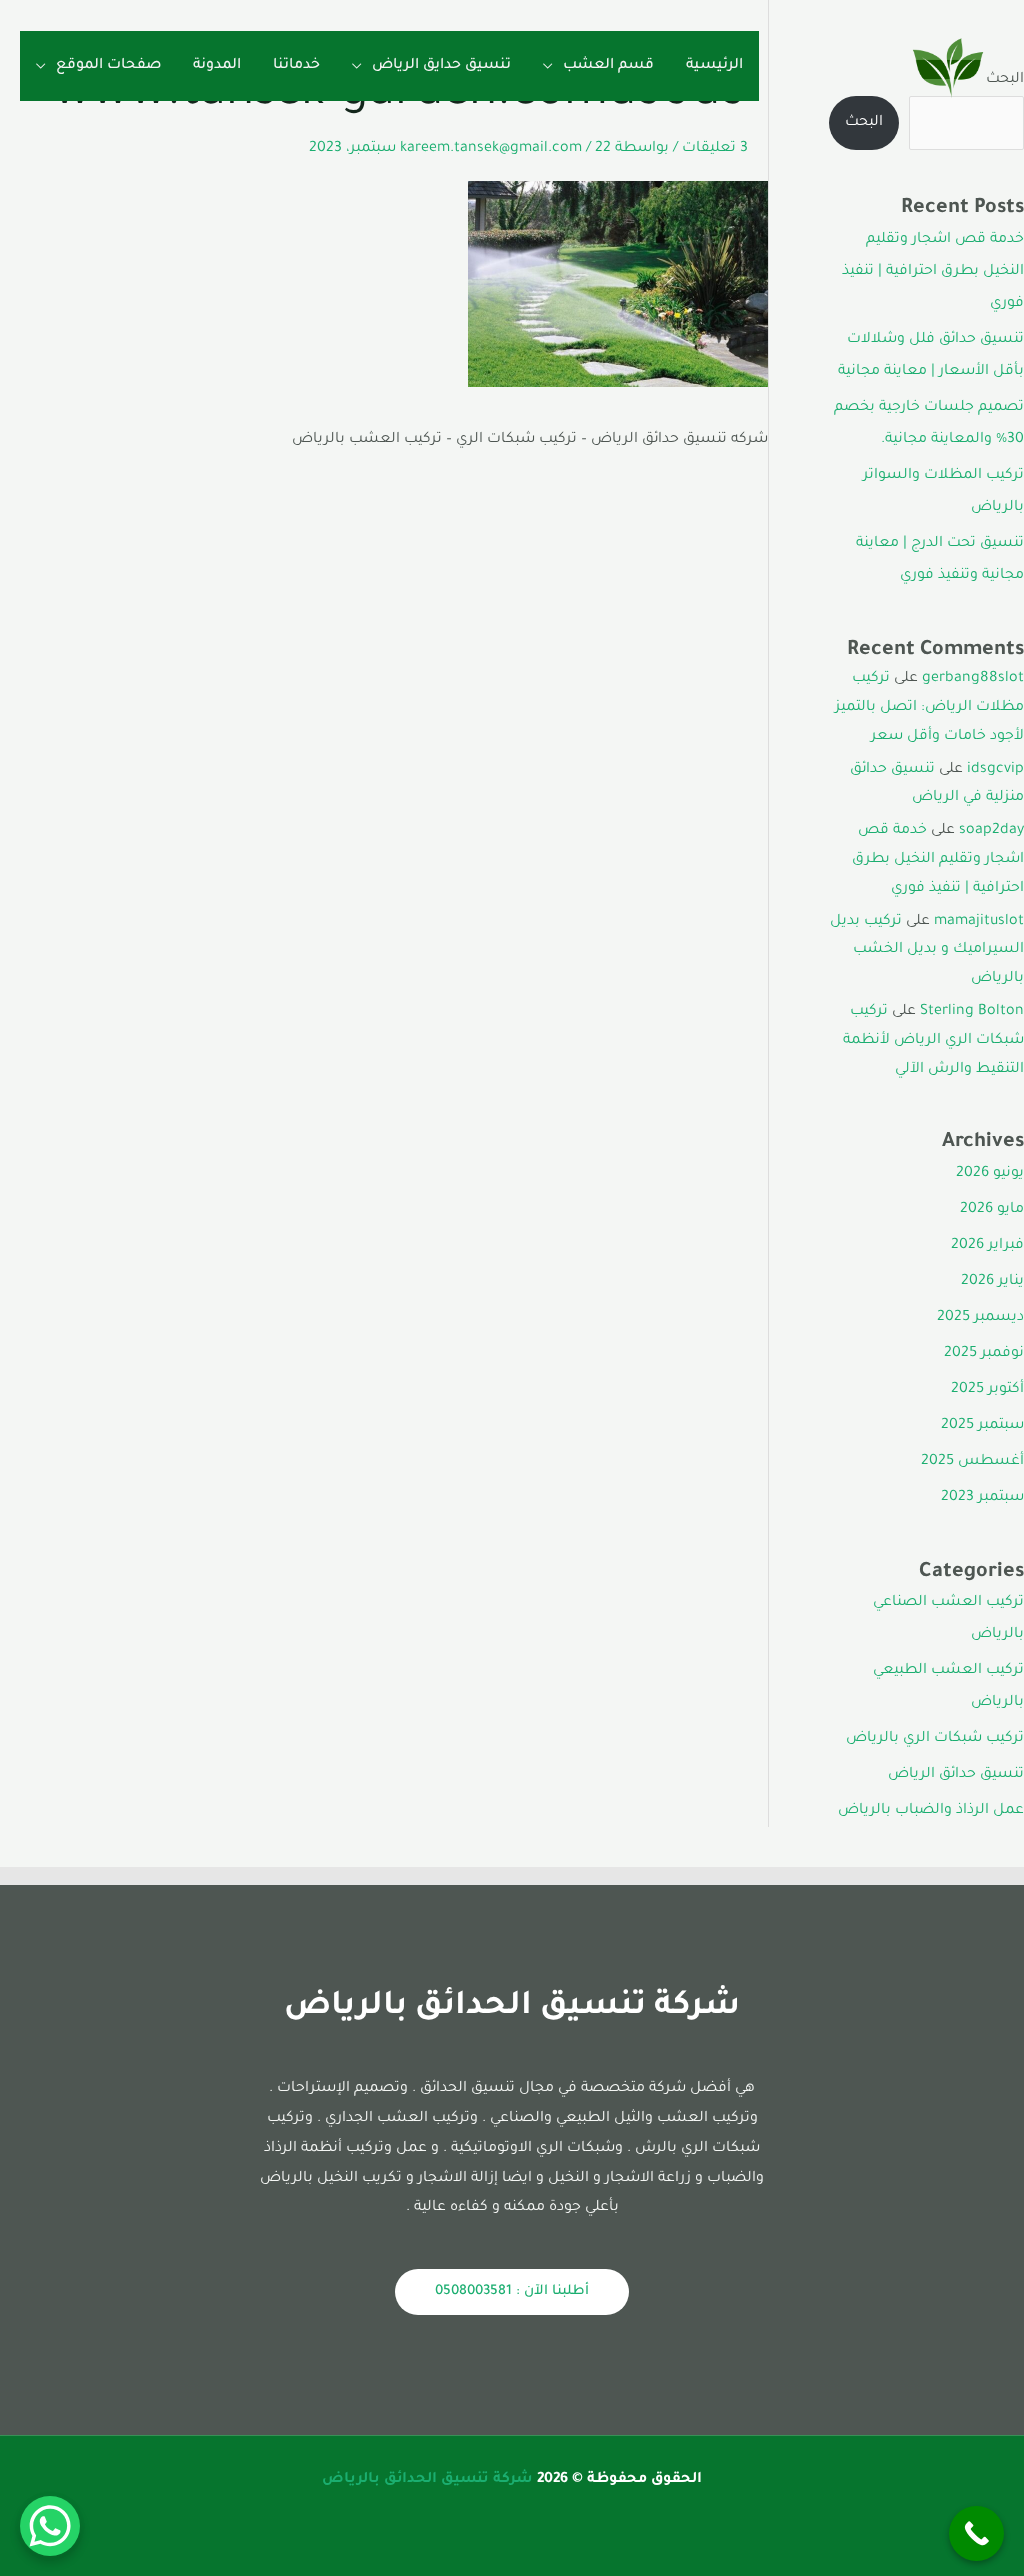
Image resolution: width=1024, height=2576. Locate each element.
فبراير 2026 (987, 1246)
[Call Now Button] (976, 2533)
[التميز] (948, 68)
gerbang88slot (973, 679)
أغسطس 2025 (972, 1462)
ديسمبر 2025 (980, 1318)
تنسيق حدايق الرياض (441, 66)
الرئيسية (714, 66)
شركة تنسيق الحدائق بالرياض (427, 2480)
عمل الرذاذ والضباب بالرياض (931, 1811)
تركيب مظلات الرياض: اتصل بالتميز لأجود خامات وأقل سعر (929, 708)
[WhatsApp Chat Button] (50, 2526)
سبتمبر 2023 (982, 1498)
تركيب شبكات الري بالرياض (935, 1739)
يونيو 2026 (990, 1174)
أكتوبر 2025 (987, 1390)
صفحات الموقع (108, 66)
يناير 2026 (992, 1282)
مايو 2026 (992, 1210)
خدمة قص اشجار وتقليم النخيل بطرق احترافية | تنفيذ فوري (933, 272)
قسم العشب (608, 66)
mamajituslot (979, 922)
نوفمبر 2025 (984, 1354)
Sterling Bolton (972, 1012)
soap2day (991, 831)
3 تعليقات (715, 149)
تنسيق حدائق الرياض (956, 1775)
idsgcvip (995, 770)
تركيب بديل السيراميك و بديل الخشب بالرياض (927, 951)
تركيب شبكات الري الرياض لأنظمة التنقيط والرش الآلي (933, 1041)
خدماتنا (296, 66)
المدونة (217, 66)
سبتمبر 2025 (982, 1426)
